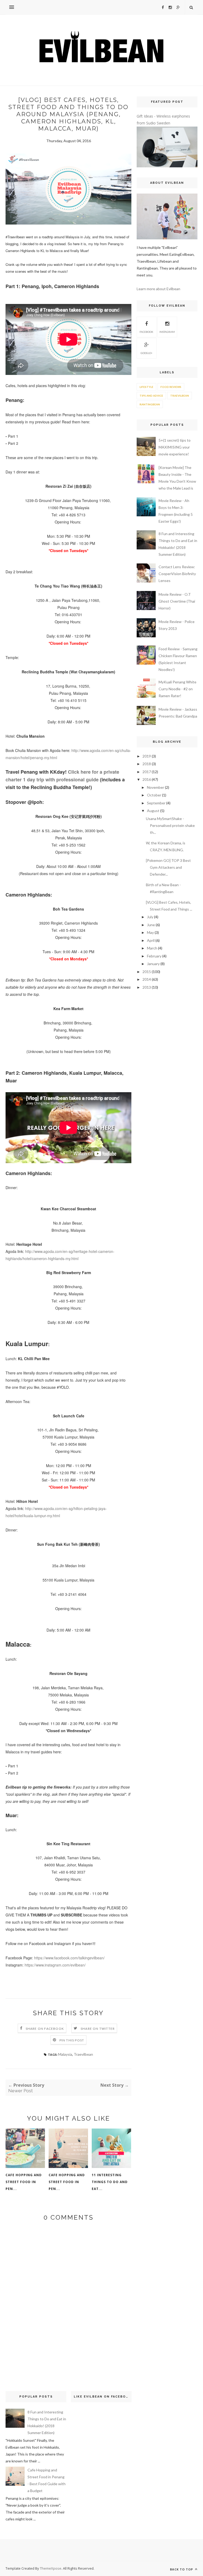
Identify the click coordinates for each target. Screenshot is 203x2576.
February (154, 956)
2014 (147, 979)
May (150, 932)
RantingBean (150, 404)
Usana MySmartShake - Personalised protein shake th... (170, 825)
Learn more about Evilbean (158, 289)
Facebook (146, 332)
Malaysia (65, 2054)
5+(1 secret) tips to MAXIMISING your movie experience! (175, 447)
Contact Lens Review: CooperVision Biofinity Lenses (177, 574)
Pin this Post (72, 2040)
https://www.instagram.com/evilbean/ (55, 1965)
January (153, 964)
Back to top (182, 2569)
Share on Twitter (98, 2029)
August (153, 811)
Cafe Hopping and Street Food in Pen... (24, 2182)
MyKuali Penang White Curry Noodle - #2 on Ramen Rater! (177, 689)
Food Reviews (171, 387)
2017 (147, 772)
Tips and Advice (151, 396)
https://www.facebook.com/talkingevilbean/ (69, 1958)
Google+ (147, 353)
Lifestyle (146, 387)
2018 (147, 764)
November (156, 787)
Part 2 (13, 443)
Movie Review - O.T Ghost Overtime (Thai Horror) (177, 601)
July (150, 917)
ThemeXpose (51, 2568)
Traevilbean (83, 2054)
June (151, 925)
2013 (147, 987)
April (151, 940)
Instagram (167, 332)
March (152, 948)
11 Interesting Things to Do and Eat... (110, 2182)
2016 (147, 779)
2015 (147, 972)
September (156, 803)
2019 (147, 756)
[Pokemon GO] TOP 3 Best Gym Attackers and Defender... (168, 867)
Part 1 (13, 436)
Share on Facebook (45, 2029)
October (154, 795)
